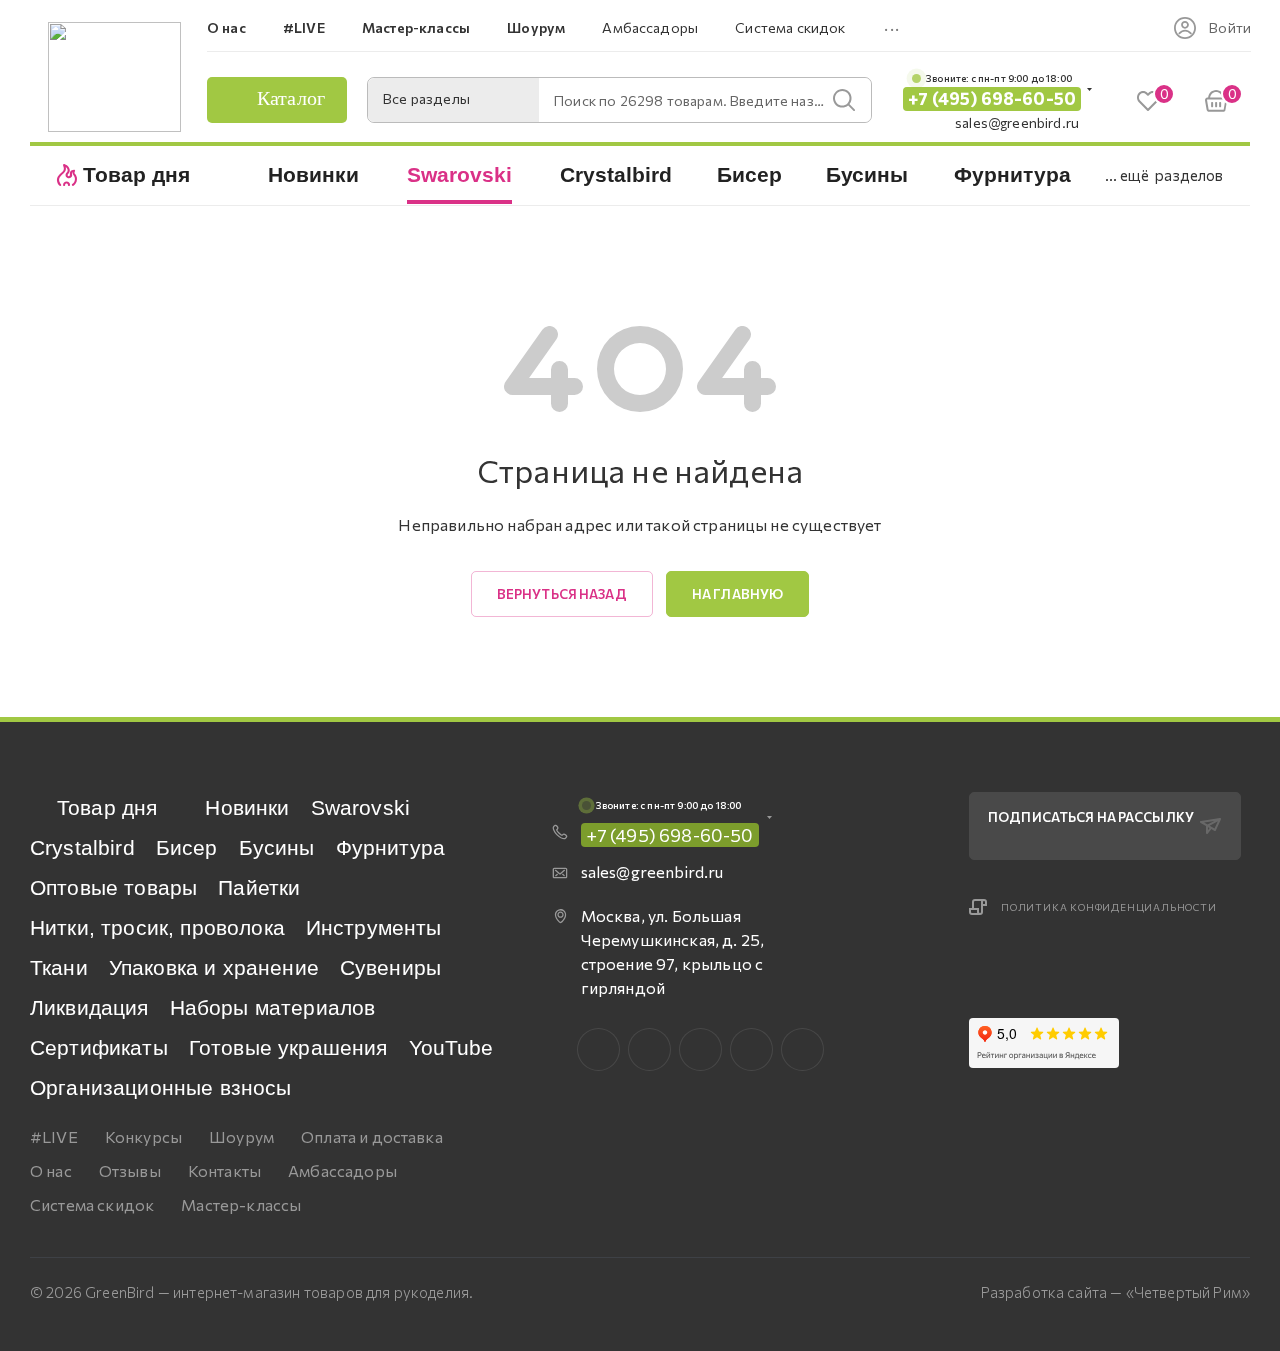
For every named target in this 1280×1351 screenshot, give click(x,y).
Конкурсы (143, 1136)
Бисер (187, 847)
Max (649, 1049)
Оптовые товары (113, 887)
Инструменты (374, 927)
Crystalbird (82, 847)
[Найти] (844, 100)
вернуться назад (562, 594)
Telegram (700, 1049)
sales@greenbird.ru (1017, 122)
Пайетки (259, 887)
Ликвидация (89, 1007)
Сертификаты (99, 1047)
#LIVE (54, 1136)
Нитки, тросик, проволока (157, 927)
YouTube (451, 1047)
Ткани (59, 967)
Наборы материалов (273, 1007)
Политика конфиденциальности (1109, 907)
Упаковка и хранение (214, 967)
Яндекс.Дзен (802, 1049)
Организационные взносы (161, 1087)
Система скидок (92, 1204)
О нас (51, 1170)
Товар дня (107, 807)
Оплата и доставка (372, 1136)
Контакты (224, 1170)
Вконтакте (598, 1049)
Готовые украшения (288, 1047)
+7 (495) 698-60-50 (992, 98)
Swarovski (360, 807)
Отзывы (130, 1170)
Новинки (247, 807)
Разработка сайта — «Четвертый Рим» (1115, 1292)
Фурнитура (390, 847)
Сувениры (390, 967)
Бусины (277, 847)
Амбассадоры (342, 1170)
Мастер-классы (241, 1204)
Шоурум (241, 1136)
